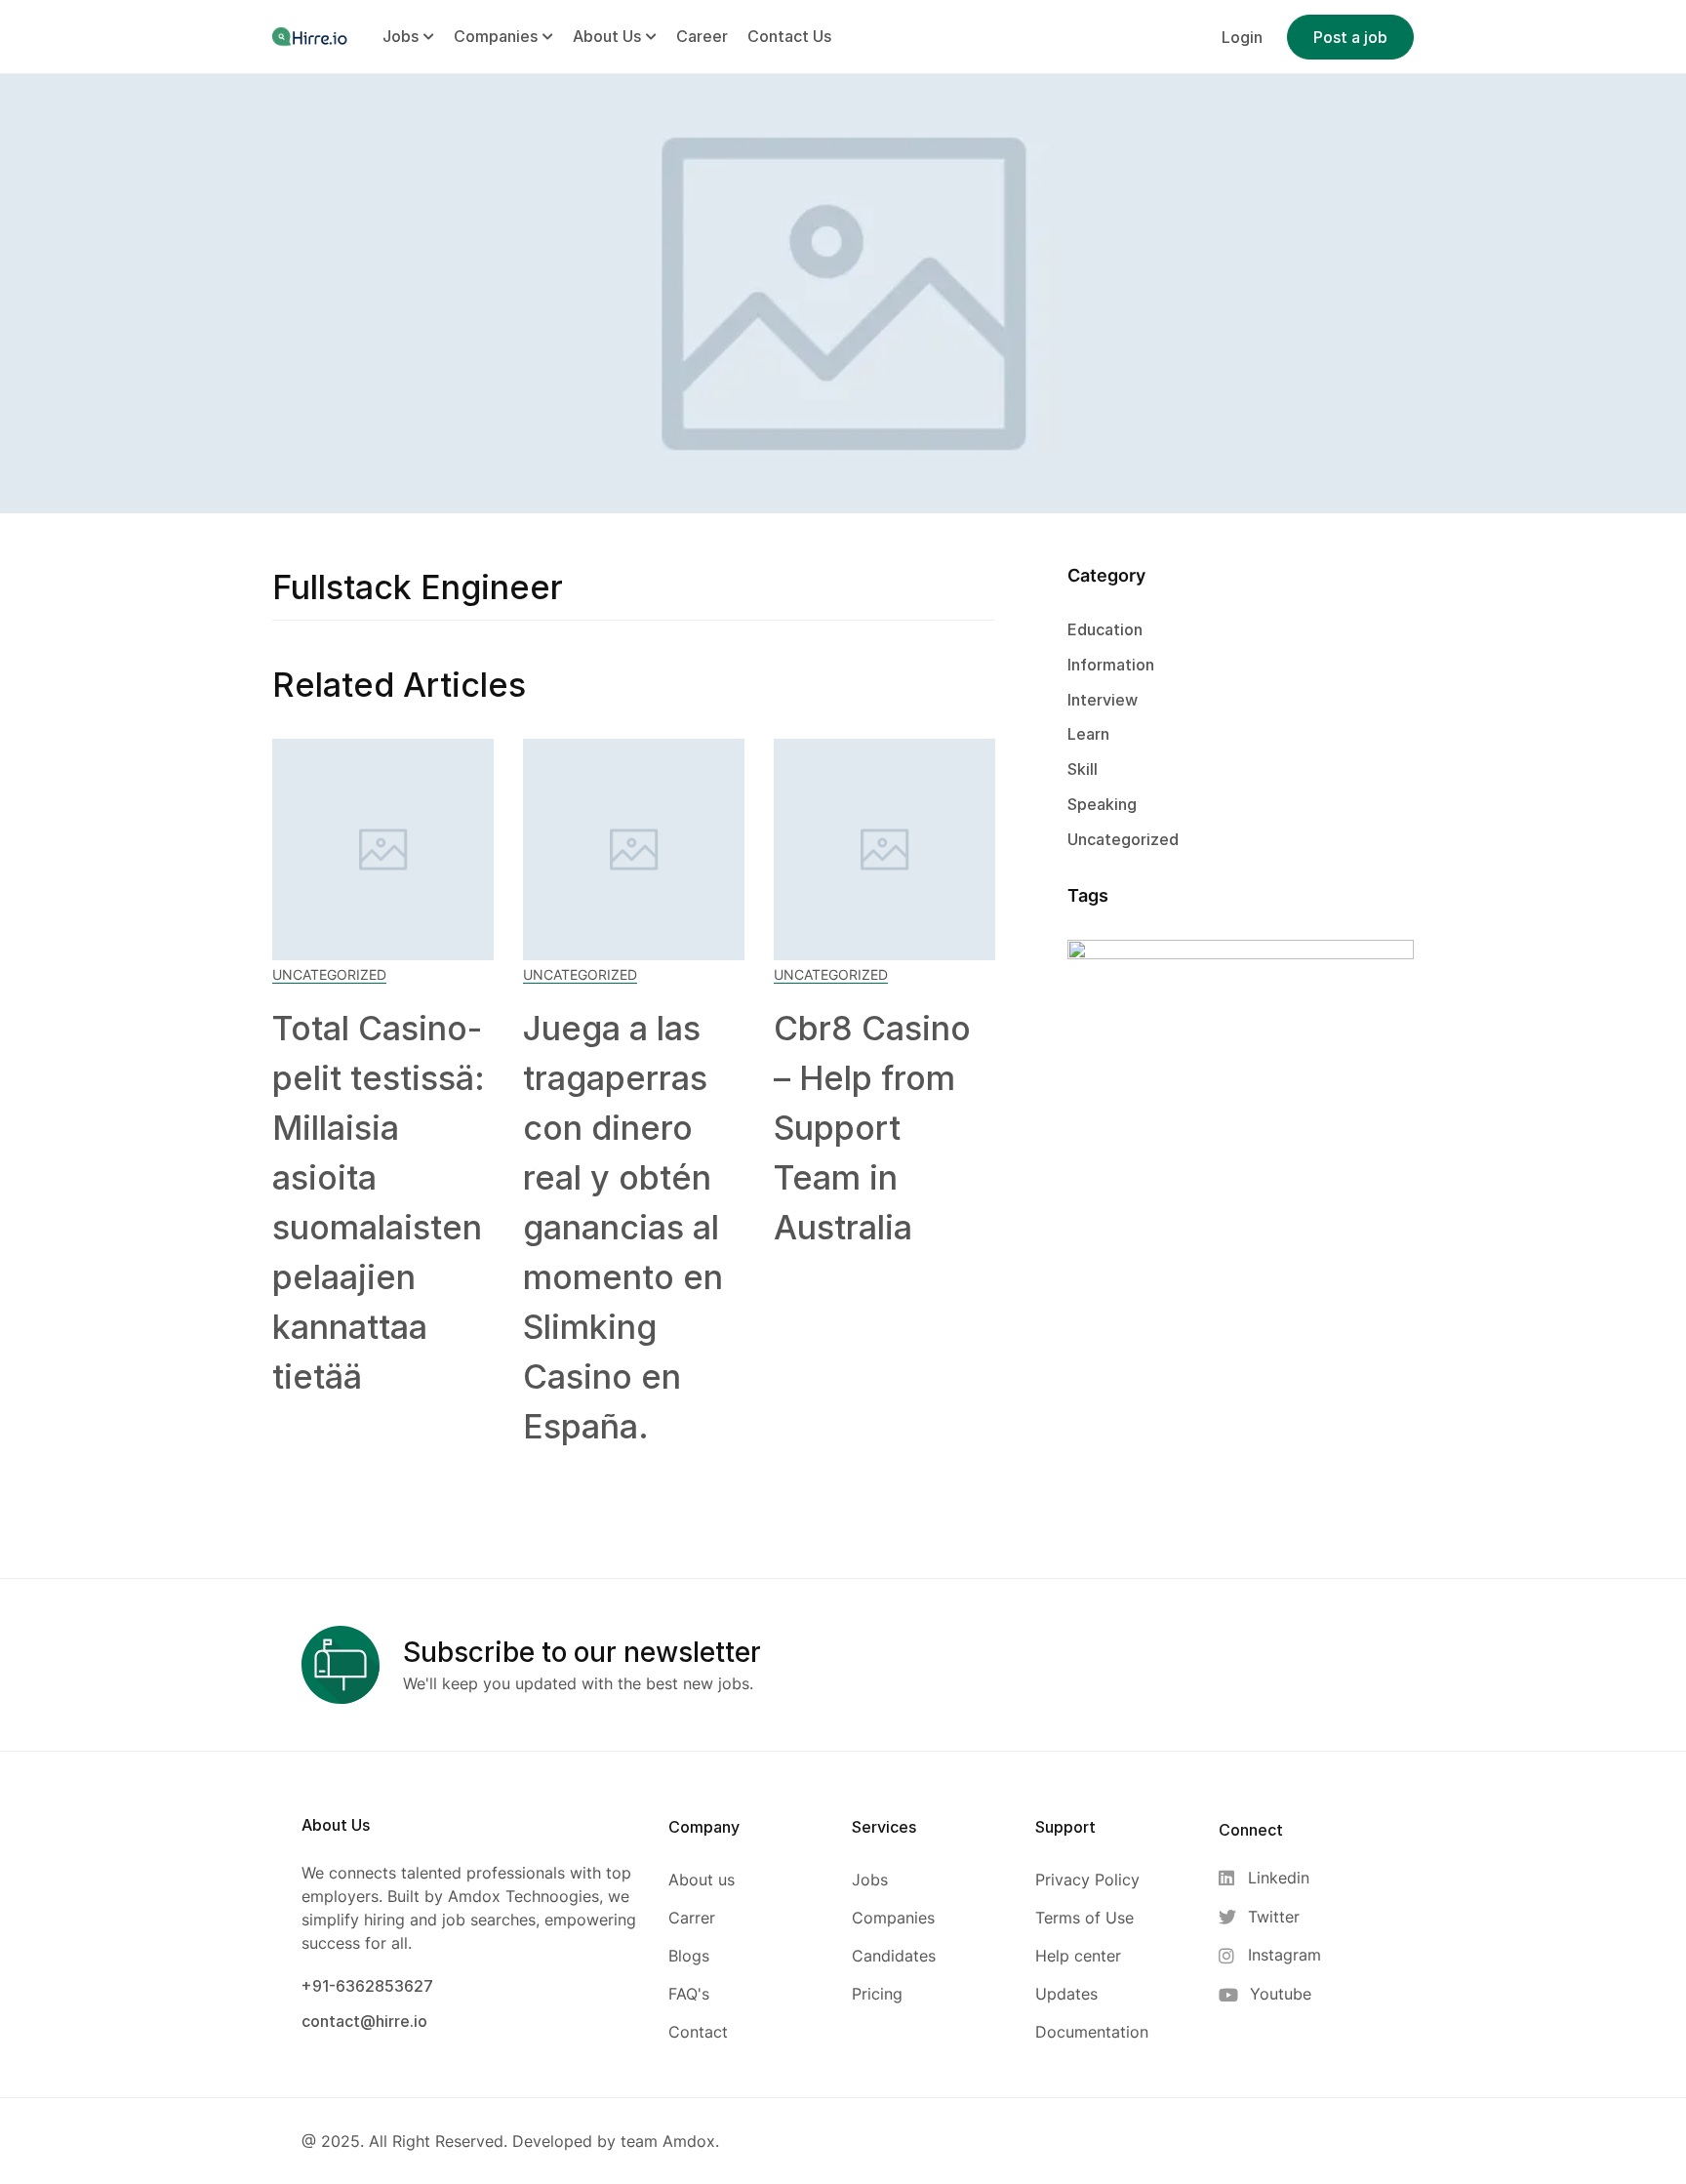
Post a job (1350, 37)
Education (1105, 629)
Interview (1103, 700)
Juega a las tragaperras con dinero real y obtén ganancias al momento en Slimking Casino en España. (623, 1227)
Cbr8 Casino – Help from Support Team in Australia (872, 1128)
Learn (1088, 734)
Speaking (1102, 804)
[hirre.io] (311, 36)
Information (1111, 665)
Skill (1083, 769)
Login (1242, 37)
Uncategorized (329, 974)
